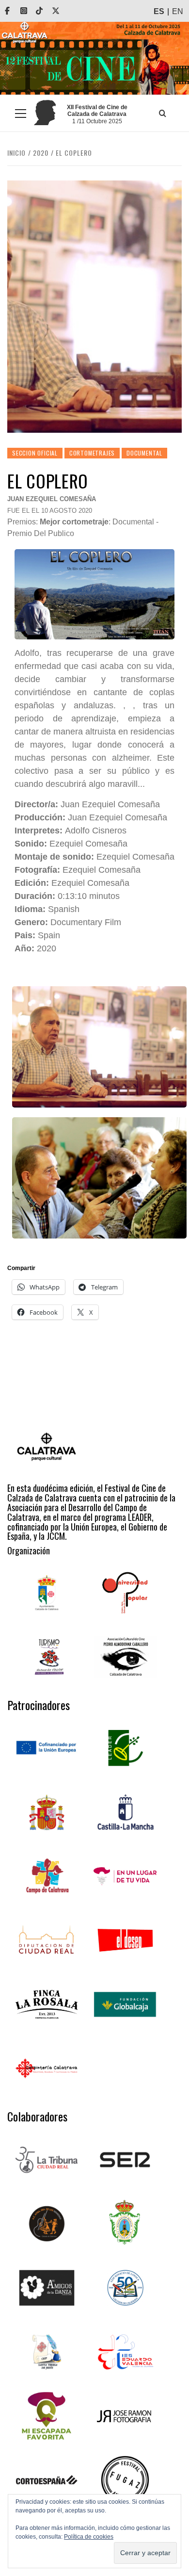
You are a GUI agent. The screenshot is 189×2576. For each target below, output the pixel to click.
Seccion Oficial (35, 453)
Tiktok (46, 11)
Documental (144, 453)
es (159, 11)
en (178, 11)
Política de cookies (89, 2537)
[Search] (162, 113)
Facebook (14, 11)
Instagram (31, 11)
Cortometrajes (92, 453)
